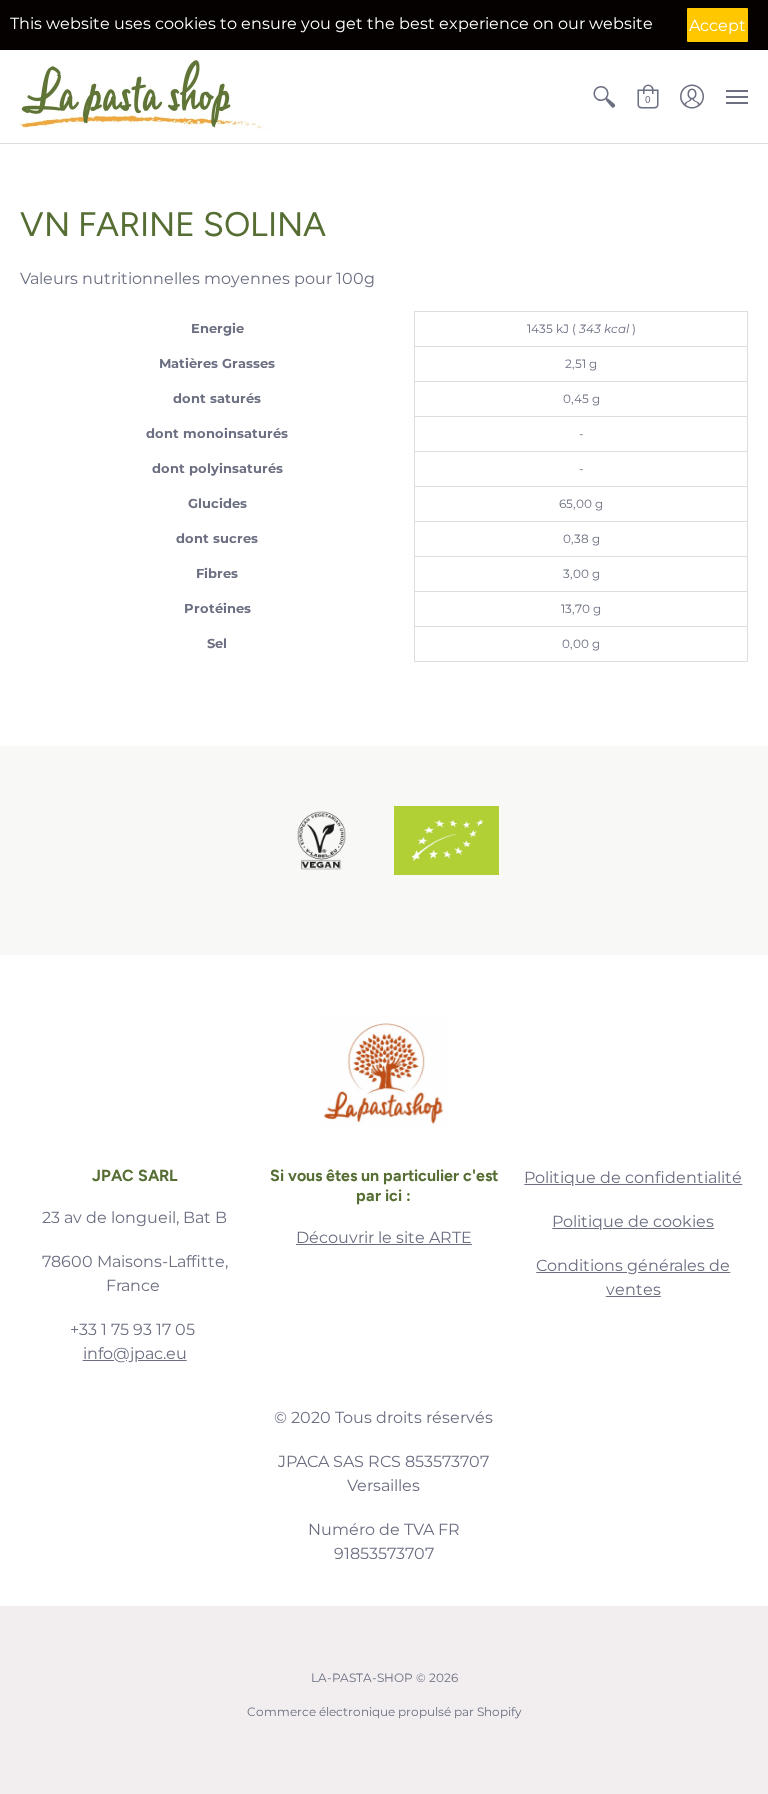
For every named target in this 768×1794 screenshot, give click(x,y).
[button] (604, 96)
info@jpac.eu (135, 1353)
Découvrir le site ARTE (384, 1237)
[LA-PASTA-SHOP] (145, 96)
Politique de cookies (633, 1221)
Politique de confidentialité (633, 1177)
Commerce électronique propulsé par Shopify (384, 1711)
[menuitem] (604, 96)
